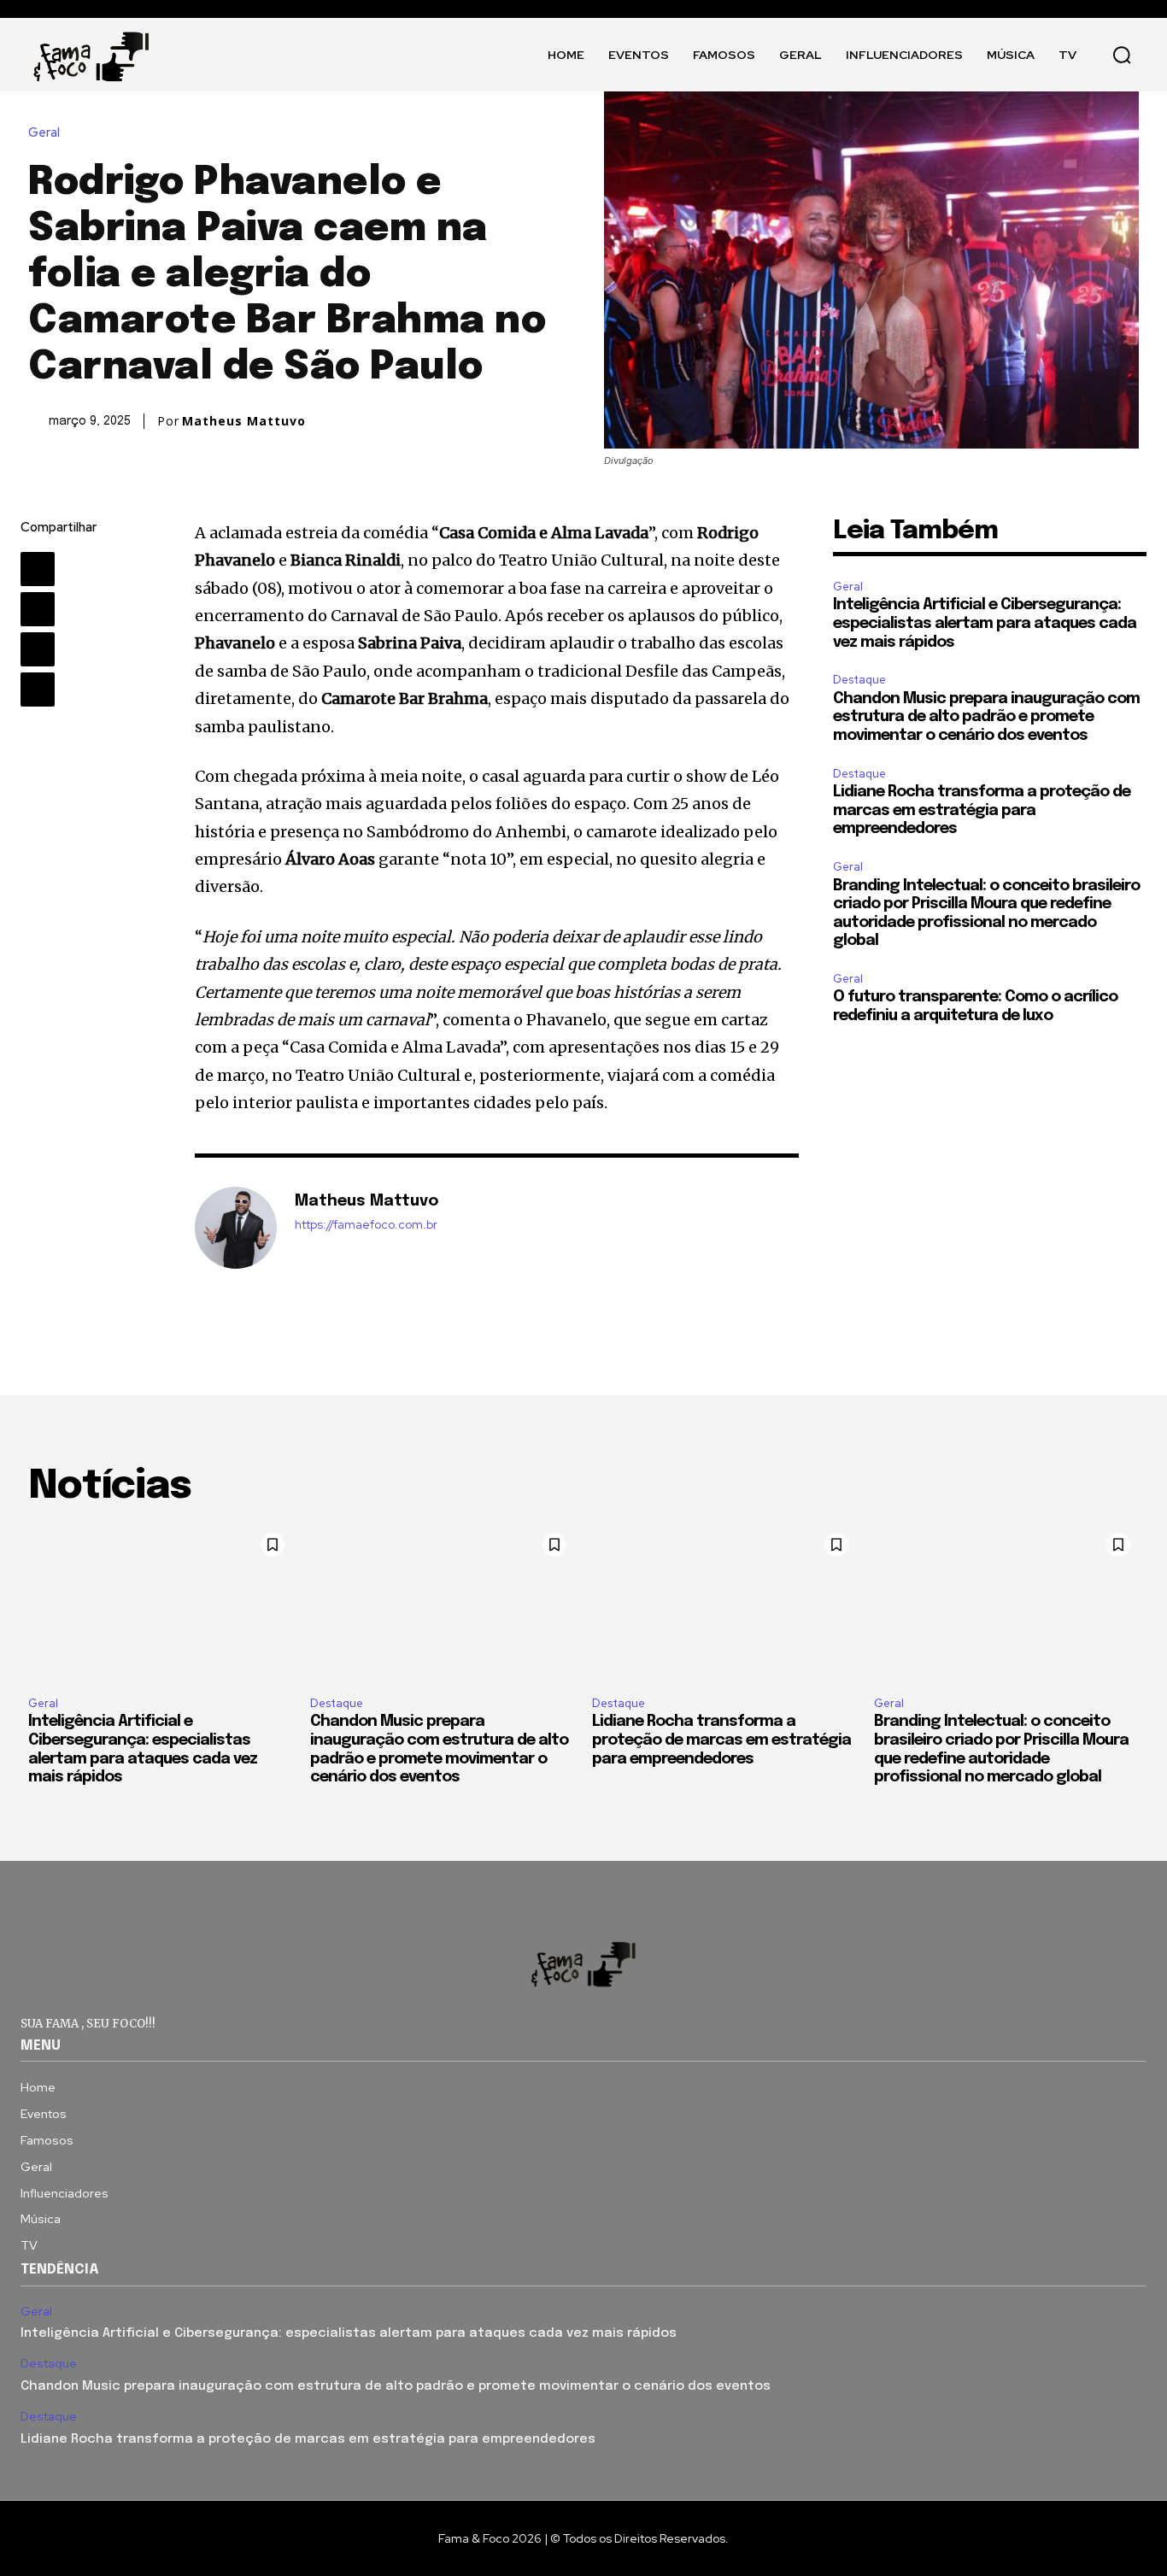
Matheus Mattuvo (244, 421)
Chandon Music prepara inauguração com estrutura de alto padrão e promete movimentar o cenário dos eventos (986, 717)
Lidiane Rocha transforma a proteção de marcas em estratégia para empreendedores (982, 810)
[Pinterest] (38, 649)
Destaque (859, 680)
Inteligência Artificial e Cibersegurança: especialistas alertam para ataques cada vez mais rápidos (985, 623)
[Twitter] (38, 609)
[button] (1122, 55)
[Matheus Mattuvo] (236, 1228)
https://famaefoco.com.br (366, 1225)
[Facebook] (38, 569)
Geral (44, 133)
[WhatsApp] (38, 689)
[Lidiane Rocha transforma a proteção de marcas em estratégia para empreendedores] (724, 1604)
